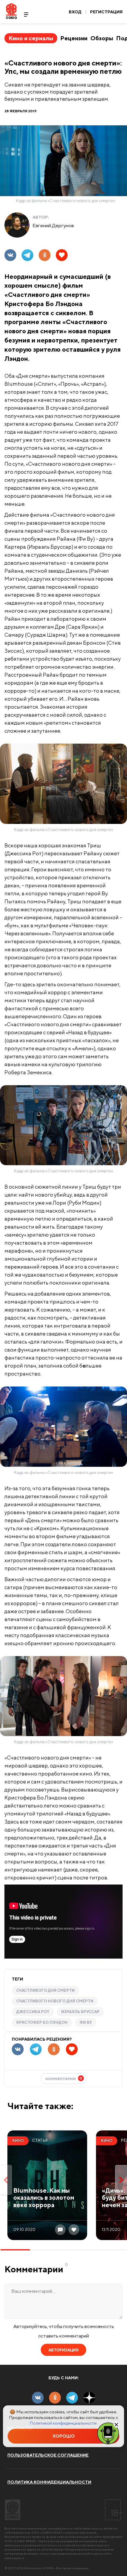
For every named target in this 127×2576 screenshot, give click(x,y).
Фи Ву (86, 2022)
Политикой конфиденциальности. (63, 2423)
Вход (75, 12)
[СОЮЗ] (13, 2510)
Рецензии (74, 38)
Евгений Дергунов (53, 225)
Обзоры (102, 38)
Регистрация (106, 12)
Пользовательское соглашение (48, 2455)
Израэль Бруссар (80, 2012)
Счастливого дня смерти (45, 1990)
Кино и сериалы (31, 38)
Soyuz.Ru (11, 11)
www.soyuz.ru (92, 2528)
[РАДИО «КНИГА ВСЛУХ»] (108, 2433)
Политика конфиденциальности (49, 2482)
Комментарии (64, 2078)
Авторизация (63, 2350)
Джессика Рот (33, 2012)
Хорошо (64, 2436)
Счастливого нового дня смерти (55, 2001)
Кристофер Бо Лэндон (42, 2022)
